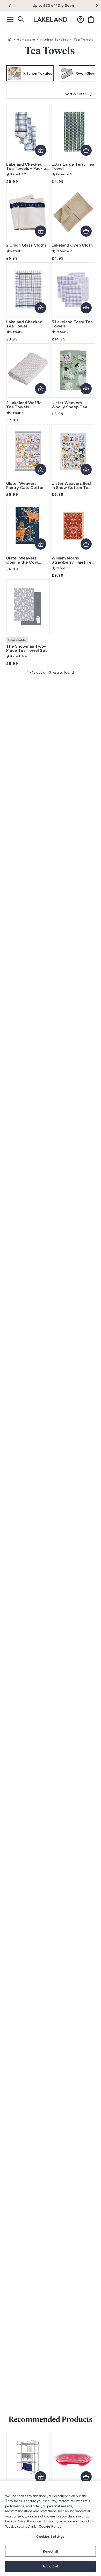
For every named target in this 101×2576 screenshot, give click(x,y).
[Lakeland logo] (51, 20)
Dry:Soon (66, 6)
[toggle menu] (10, 20)
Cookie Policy (50, 2526)
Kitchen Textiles (54, 40)
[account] (81, 20)
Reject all (50, 2551)
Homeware (26, 40)
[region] (51, 2529)
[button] (13, 6)
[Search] (21, 20)
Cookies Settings (50, 2537)
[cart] (91, 20)
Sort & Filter (75, 94)
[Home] (10, 40)
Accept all (51, 2566)
